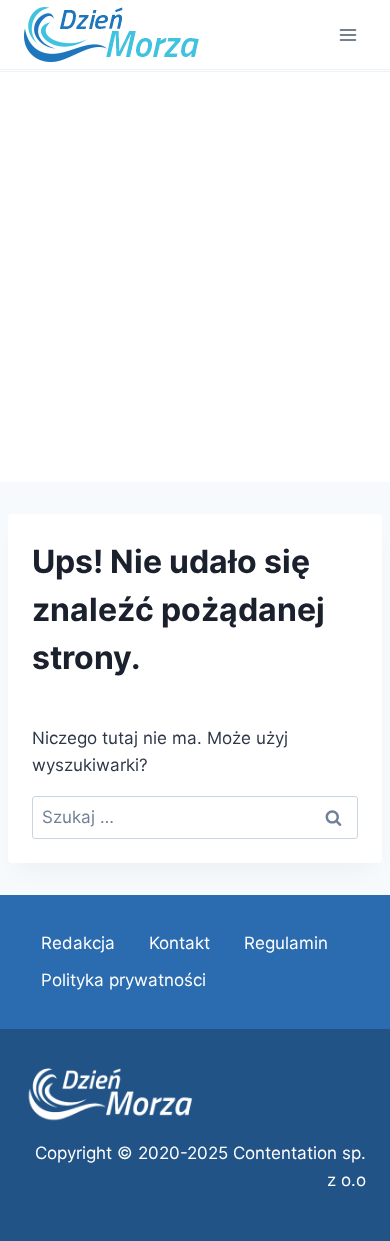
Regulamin (286, 943)
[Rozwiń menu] (347, 34)
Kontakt (179, 943)
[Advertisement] (195, 277)
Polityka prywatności (123, 980)
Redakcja (78, 943)
